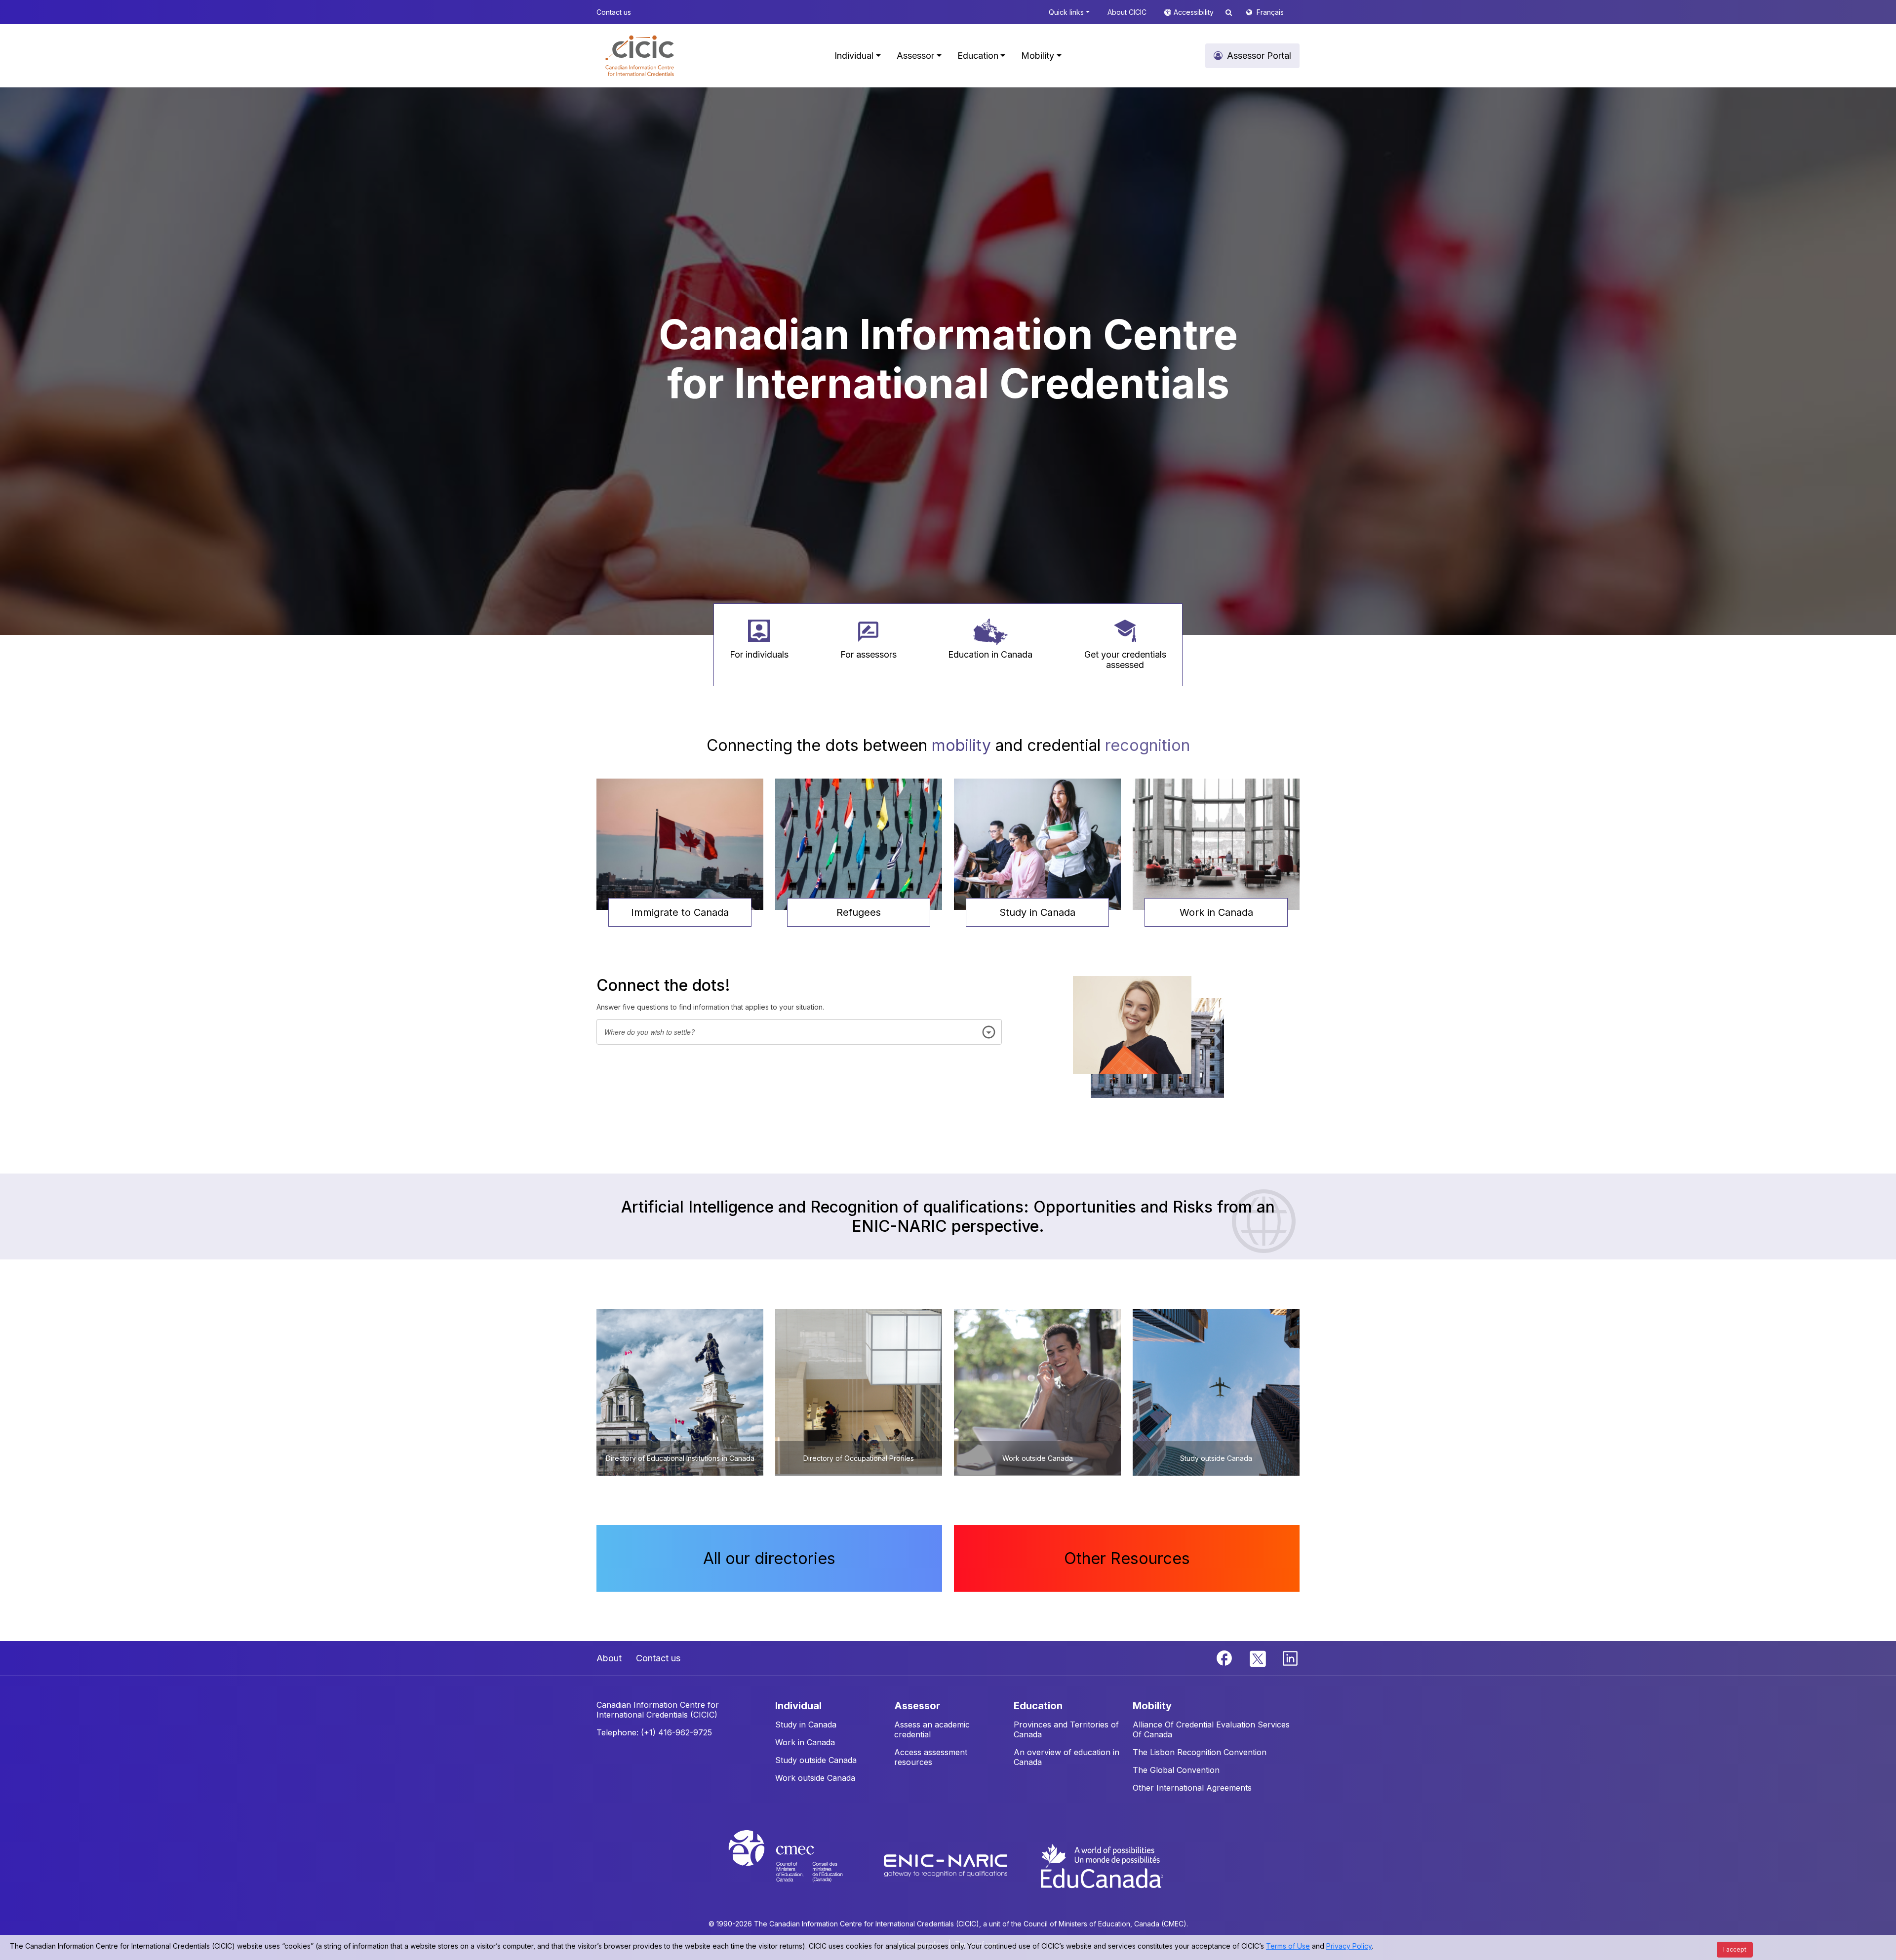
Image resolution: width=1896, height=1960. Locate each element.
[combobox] (799, 1032)
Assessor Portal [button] (1259, 56)
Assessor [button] (915, 56)
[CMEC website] (799, 1865)
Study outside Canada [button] (816, 1760)
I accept (1735, 1949)
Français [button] (1270, 12)
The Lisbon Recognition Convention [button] (1200, 1752)
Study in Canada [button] (1037, 912)
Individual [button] (854, 56)
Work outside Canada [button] (815, 1778)
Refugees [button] (859, 912)
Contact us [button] (614, 12)
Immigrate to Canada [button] (680, 912)
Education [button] (978, 56)
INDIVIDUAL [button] (798, 1706)
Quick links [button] (1066, 12)
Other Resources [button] (1127, 1558)
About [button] (609, 1658)
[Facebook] (1225, 1657)
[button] (640, 56)
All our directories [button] (769, 1558)
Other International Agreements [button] (1192, 1788)
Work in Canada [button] (1216, 912)
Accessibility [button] (1195, 12)
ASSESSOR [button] (917, 1706)
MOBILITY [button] (1152, 1706)
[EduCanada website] (1101, 1865)
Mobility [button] (1038, 56)
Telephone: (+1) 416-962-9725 (654, 1732)
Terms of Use (1288, 1946)
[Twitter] (1258, 1657)
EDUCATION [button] (1038, 1706)
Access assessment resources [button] (931, 1757)
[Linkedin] (1290, 1657)
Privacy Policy (1349, 1946)
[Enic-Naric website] (947, 1865)
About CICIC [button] (1127, 12)
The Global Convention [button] (1176, 1770)
